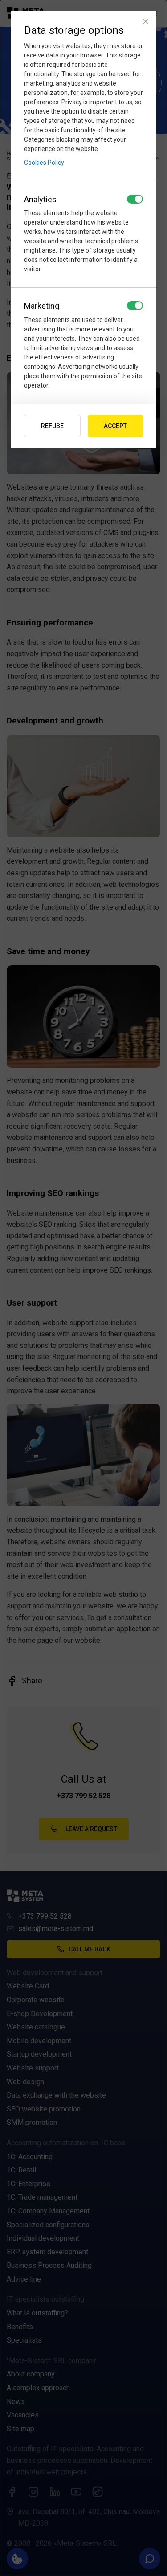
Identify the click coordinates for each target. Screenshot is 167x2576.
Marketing (42, 306)
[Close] (146, 21)
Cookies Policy (44, 163)
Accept (115, 426)
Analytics (40, 199)
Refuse (52, 426)
